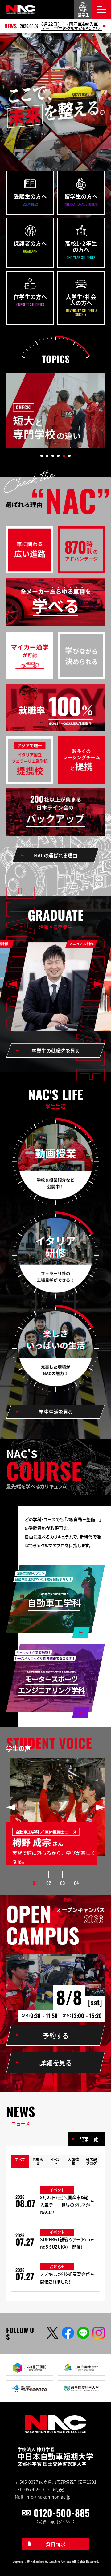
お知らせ (38, 2161)
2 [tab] (47, 456)
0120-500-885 (62, 2513)
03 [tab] (62, 1883)
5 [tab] (64, 456)
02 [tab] (49, 1883)
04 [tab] (76, 1883)
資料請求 (55, 2544)
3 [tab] (53, 456)
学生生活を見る (56, 1412)
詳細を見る (55, 2062)
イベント (55, 2161)
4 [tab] (58, 456)
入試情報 (73, 2161)
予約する (55, 2035)
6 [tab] (69, 456)
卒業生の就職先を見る (55, 1051)
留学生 (83, 15)
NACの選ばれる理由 (56, 855)
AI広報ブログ (91, 2161)
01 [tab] (35, 1883)
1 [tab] (42, 456)
